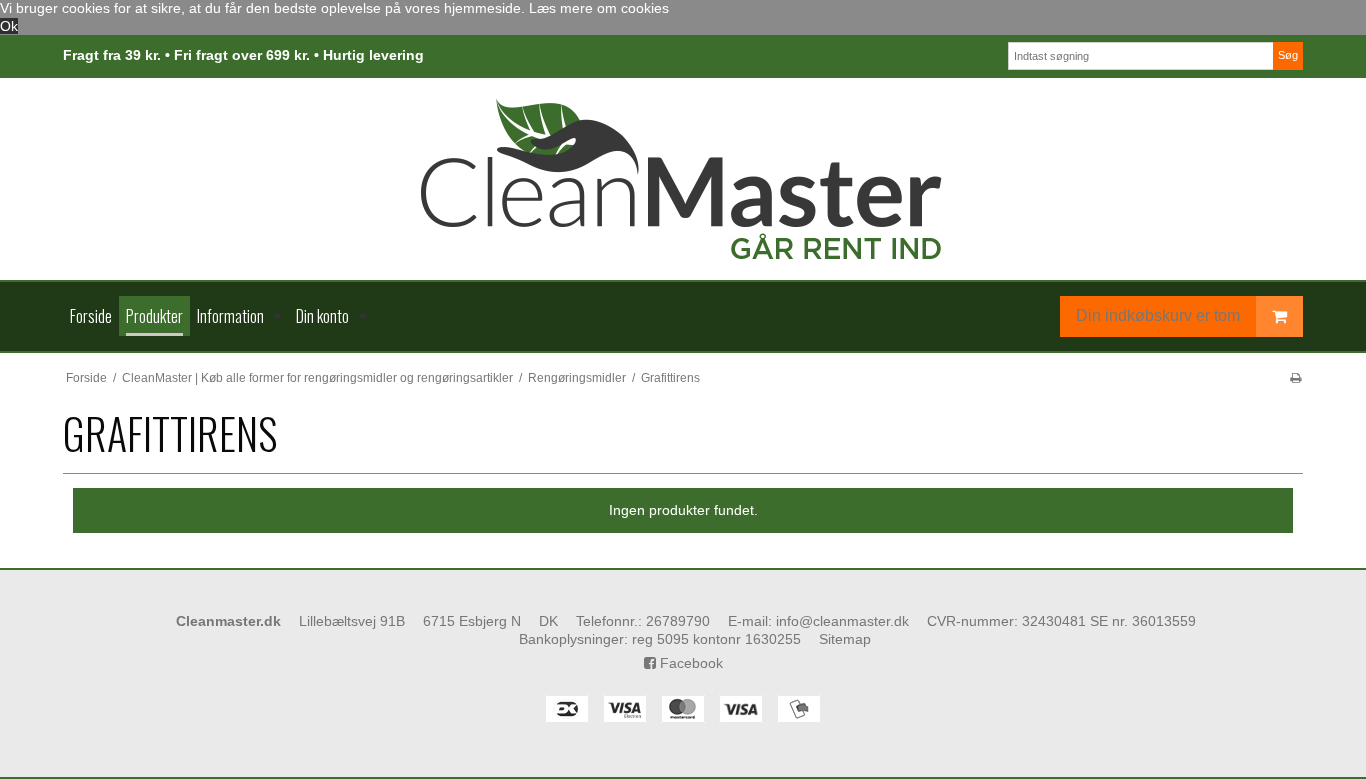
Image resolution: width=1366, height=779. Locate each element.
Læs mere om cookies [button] (599, 8)
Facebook (689, 663)
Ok (9, 26)
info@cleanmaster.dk (842, 621)
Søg (1288, 55)
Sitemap (845, 639)
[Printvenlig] (1295, 378)
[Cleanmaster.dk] (683, 179)
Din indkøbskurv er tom (1158, 315)
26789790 (678, 621)
